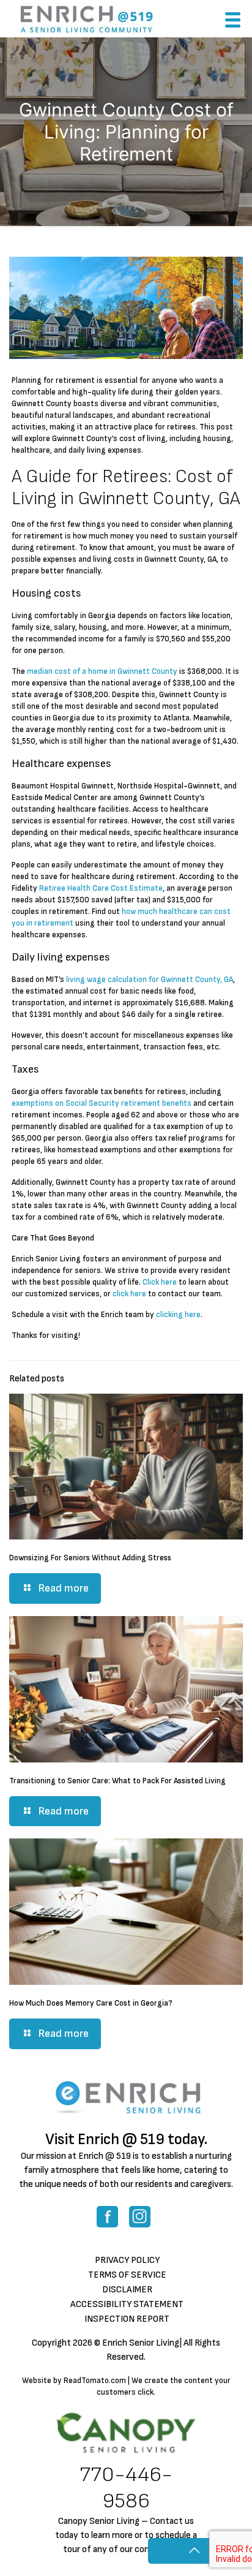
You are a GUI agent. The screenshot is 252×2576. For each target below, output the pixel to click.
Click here (160, 1282)
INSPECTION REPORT (127, 2319)
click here (129, 1294)
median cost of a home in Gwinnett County (102, 671)
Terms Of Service (127, 2275)
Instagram (140, 2217)
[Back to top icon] (194, 2551)
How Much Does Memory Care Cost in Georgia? (91, 2003)
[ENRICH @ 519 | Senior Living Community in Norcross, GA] (87, 18)
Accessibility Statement (127, 2304)
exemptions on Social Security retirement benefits (102, 1103)
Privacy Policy (127, 2260)
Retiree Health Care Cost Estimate (101, 888)
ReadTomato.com (95, 2381)
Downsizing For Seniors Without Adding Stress (90, 1558)
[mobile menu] (235, 23)
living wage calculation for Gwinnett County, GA (150, 980)
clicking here (178, 1315)
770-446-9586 (126, 2488)
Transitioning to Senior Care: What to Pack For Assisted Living (117, 1781)
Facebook (107, 2217)
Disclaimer (127, 2290)
